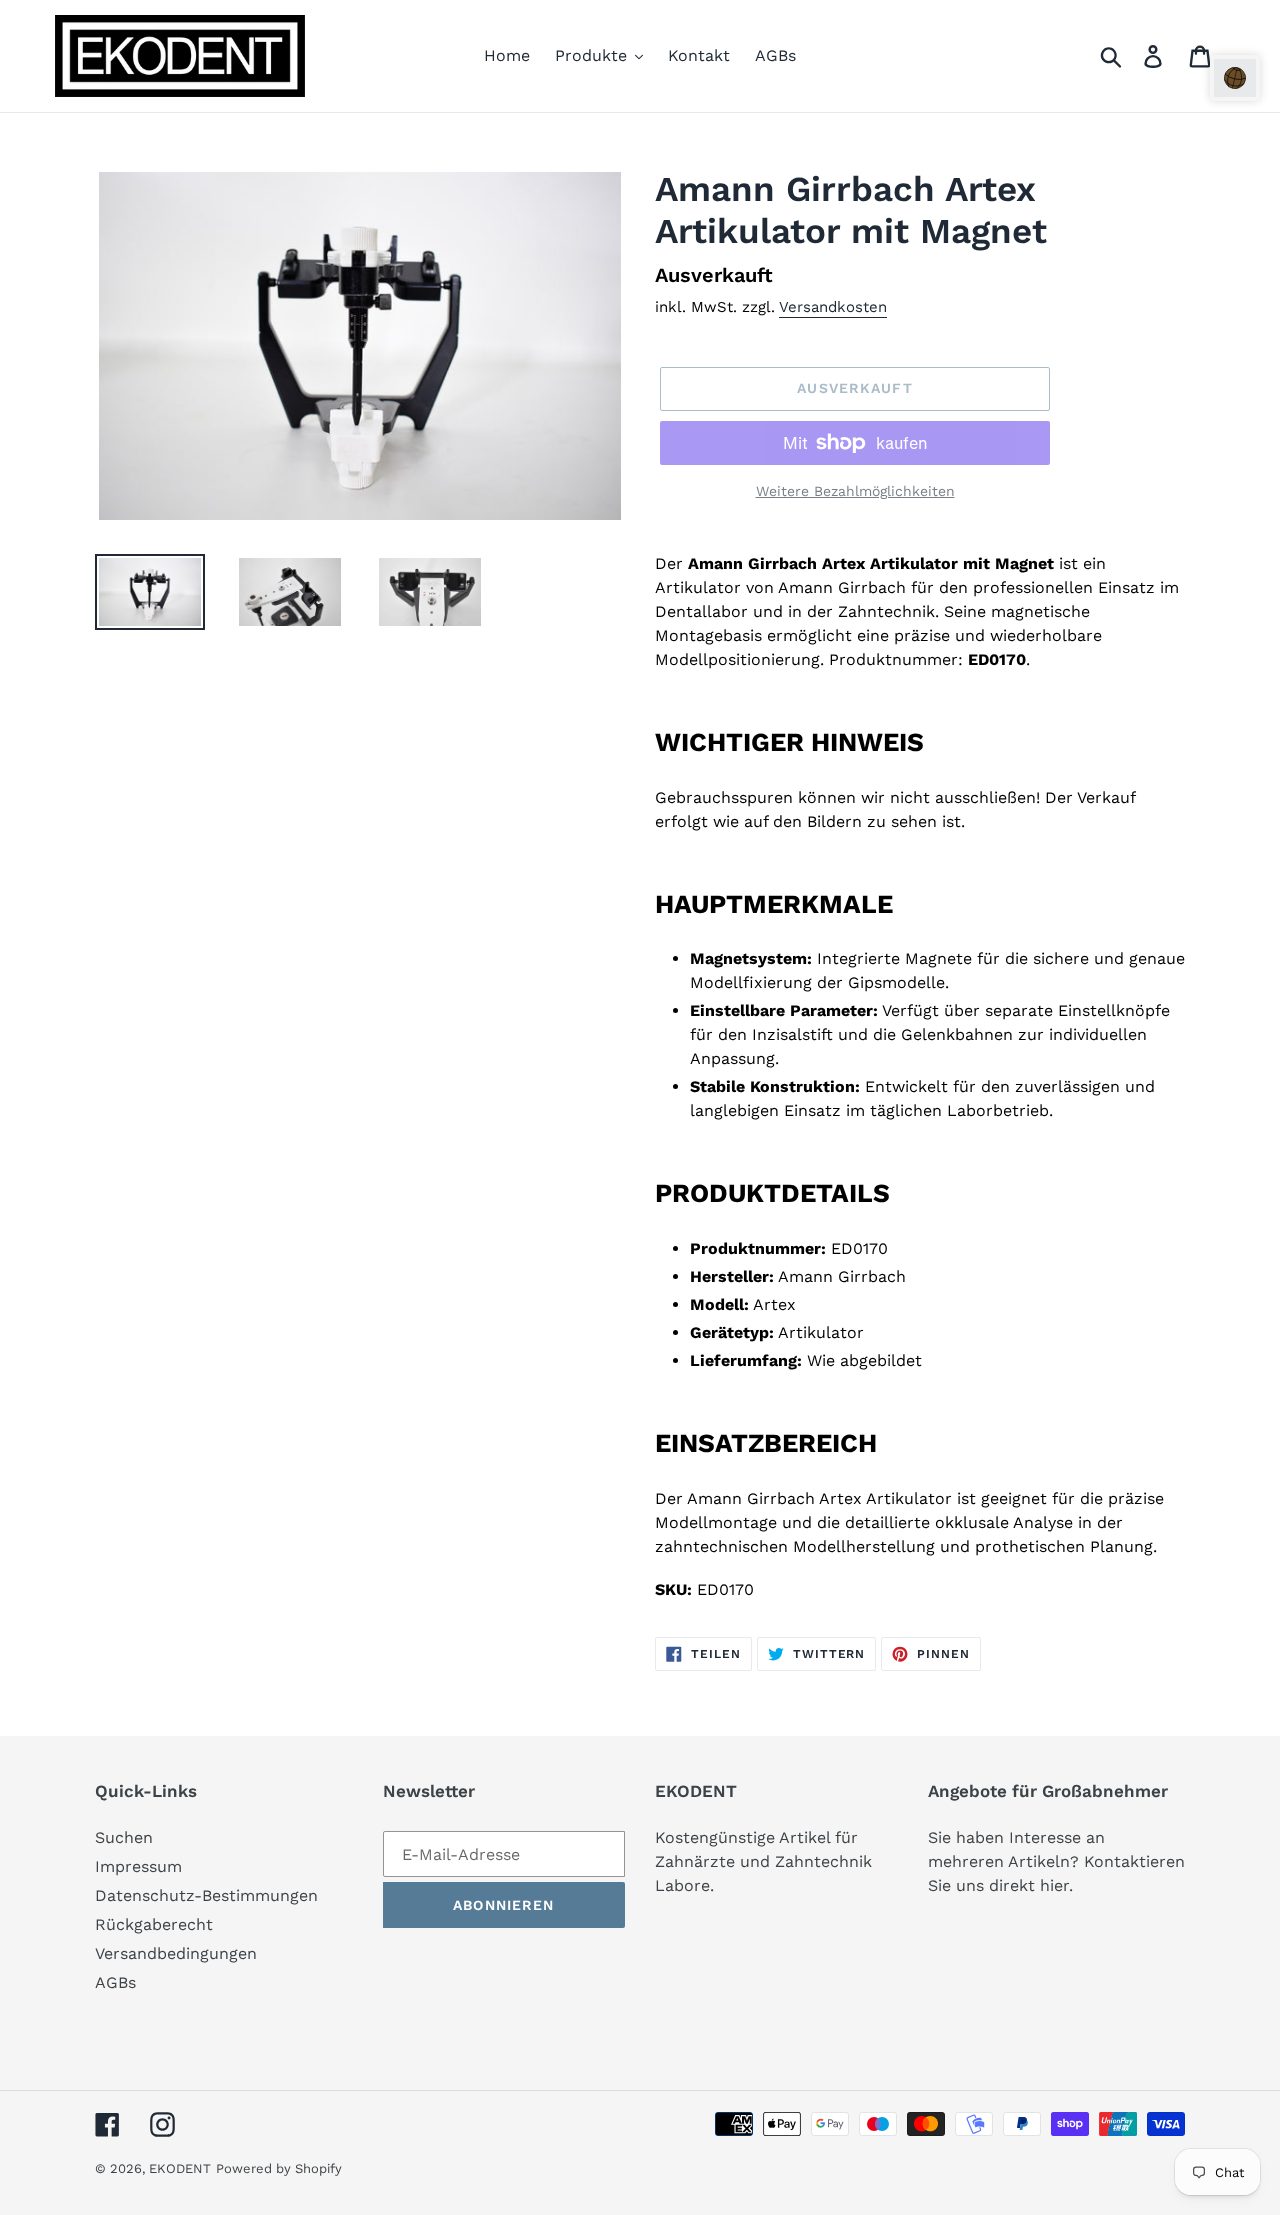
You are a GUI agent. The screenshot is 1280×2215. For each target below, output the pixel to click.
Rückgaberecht (154, 1924)
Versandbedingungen (176, 1953)
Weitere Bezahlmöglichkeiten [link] (855, 491)
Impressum (138, 1866)
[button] (1235, 78)
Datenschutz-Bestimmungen (206, 1895)
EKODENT (180, 2168)
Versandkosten (833, 307)
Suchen (124, 1837)
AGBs (115, 1982)
